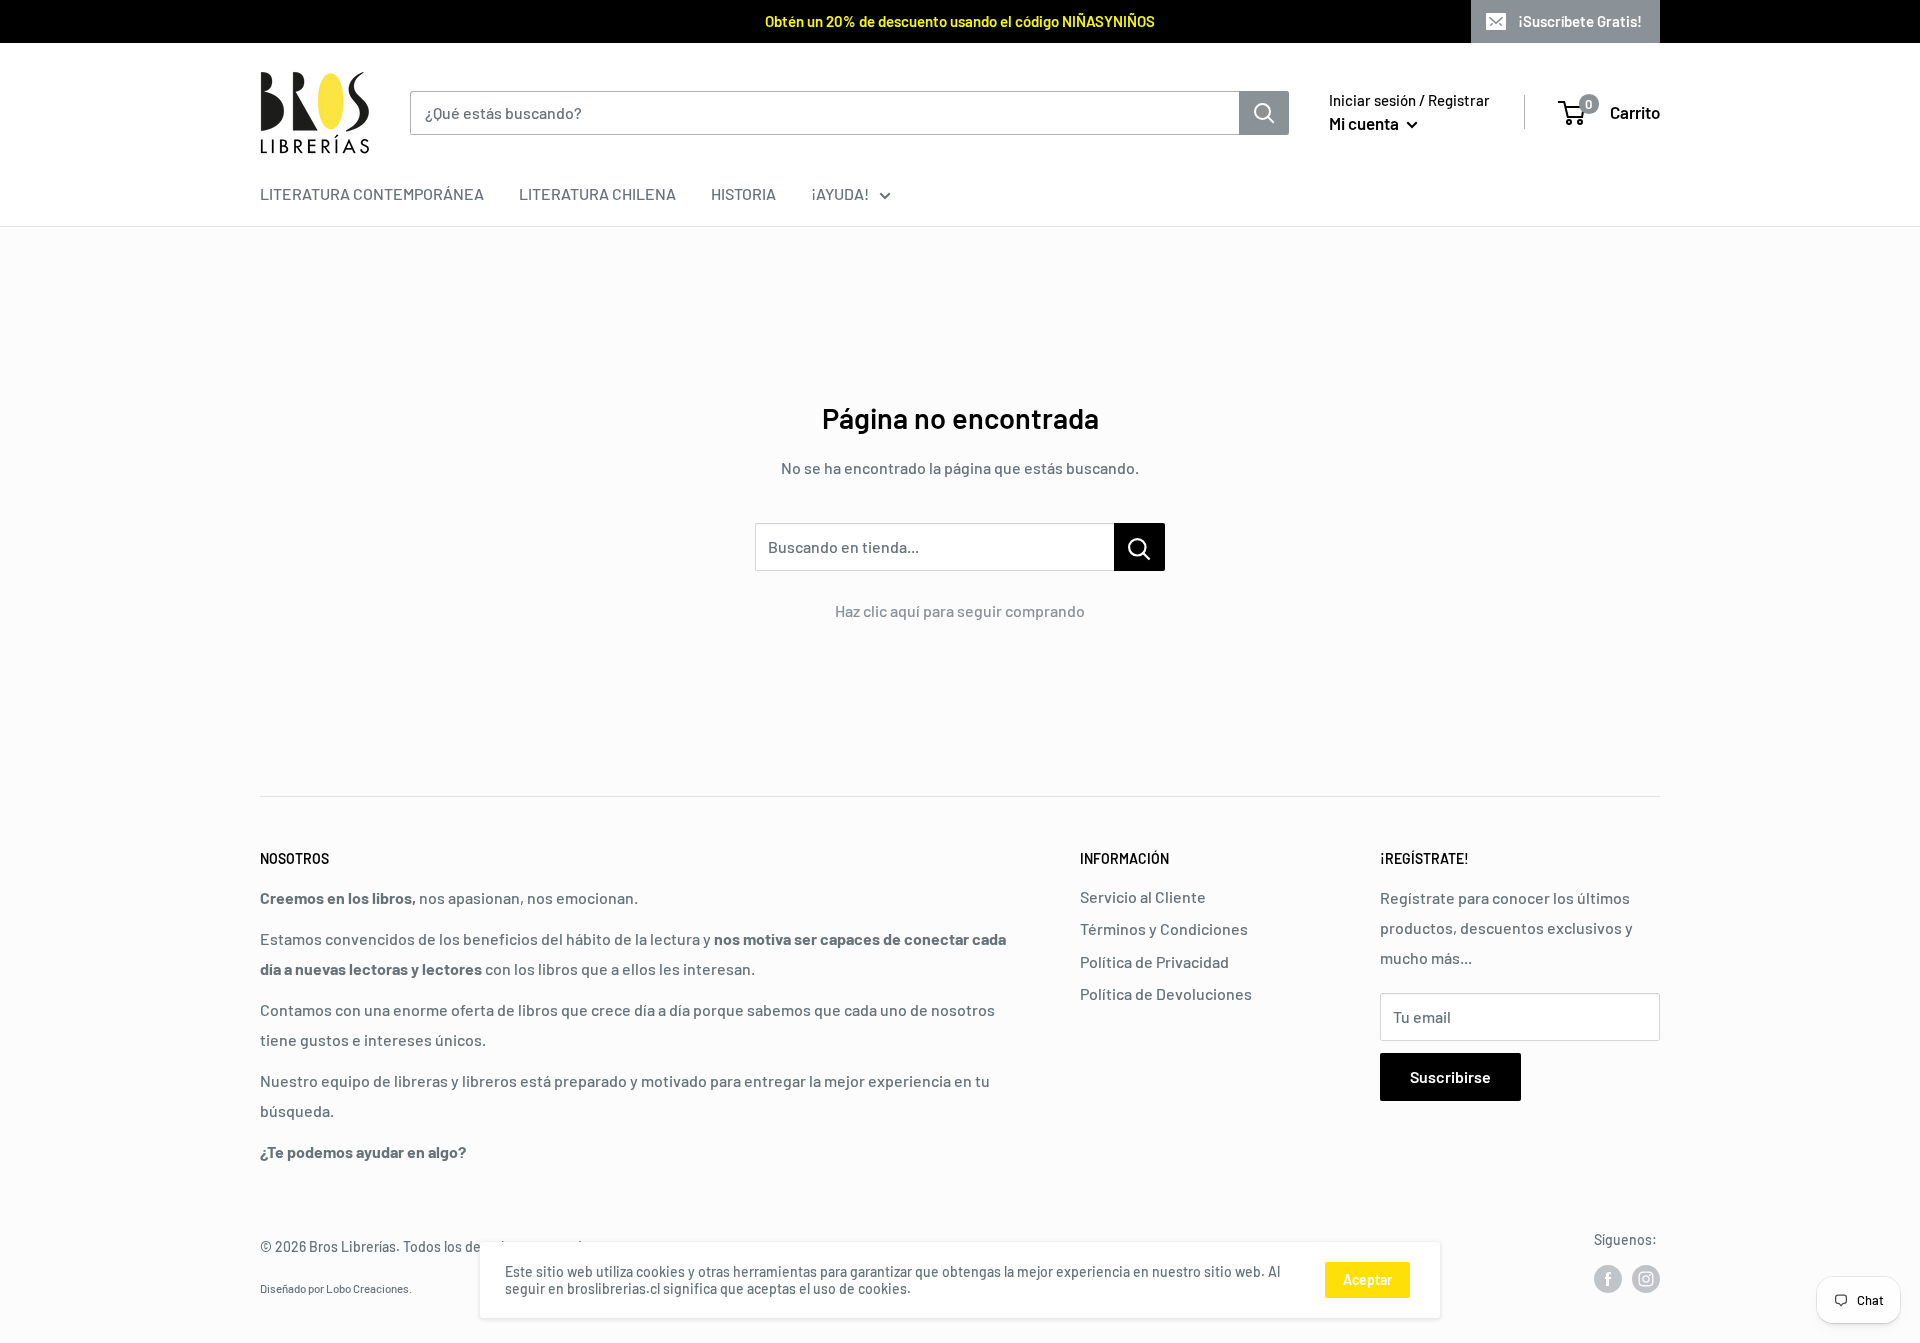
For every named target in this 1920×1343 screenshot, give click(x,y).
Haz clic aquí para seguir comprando (960, 610)
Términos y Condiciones (1164, 928)
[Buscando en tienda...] (1139, 547)
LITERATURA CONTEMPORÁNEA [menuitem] (372, 193)
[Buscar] (1264, 113)
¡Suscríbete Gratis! (1580, 21)
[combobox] (824, 113)
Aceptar (1367, 1279)
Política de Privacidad (1154, 961)
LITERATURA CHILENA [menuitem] (597, 193)
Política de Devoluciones (1166, 993)
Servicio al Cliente (1143, 896)
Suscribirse (1450, 1076)
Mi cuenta (1365, 123)
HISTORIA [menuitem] (743, 193)
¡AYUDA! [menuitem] (840, 193)
